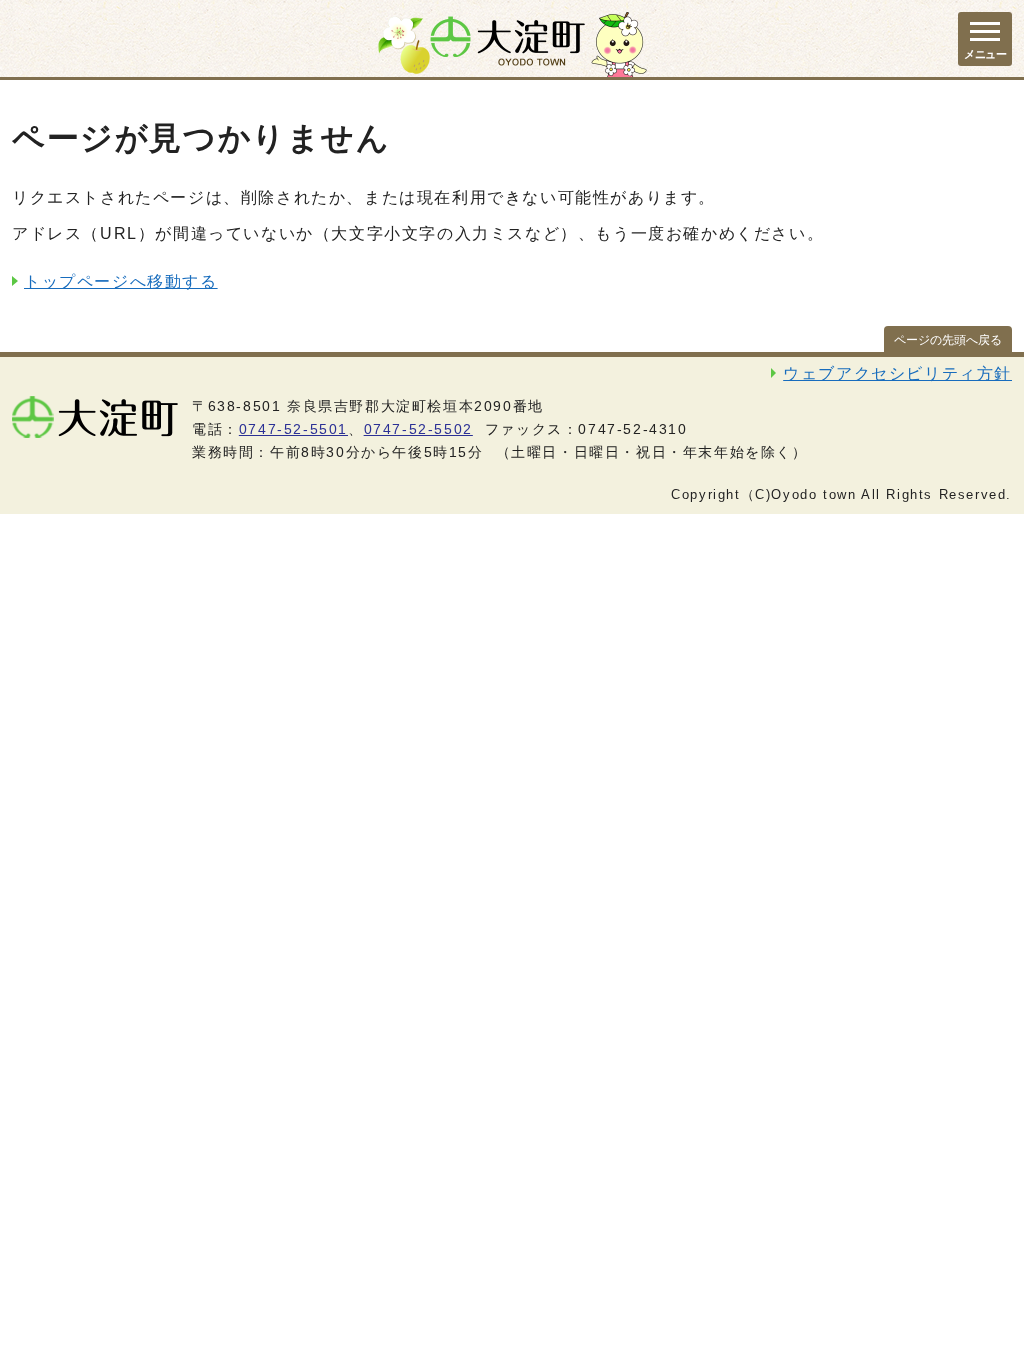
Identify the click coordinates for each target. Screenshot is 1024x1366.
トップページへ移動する (121, 281)
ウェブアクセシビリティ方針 (897, 373)
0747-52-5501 (293, 429)
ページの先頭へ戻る (948, 340)
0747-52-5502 (418, 429)
